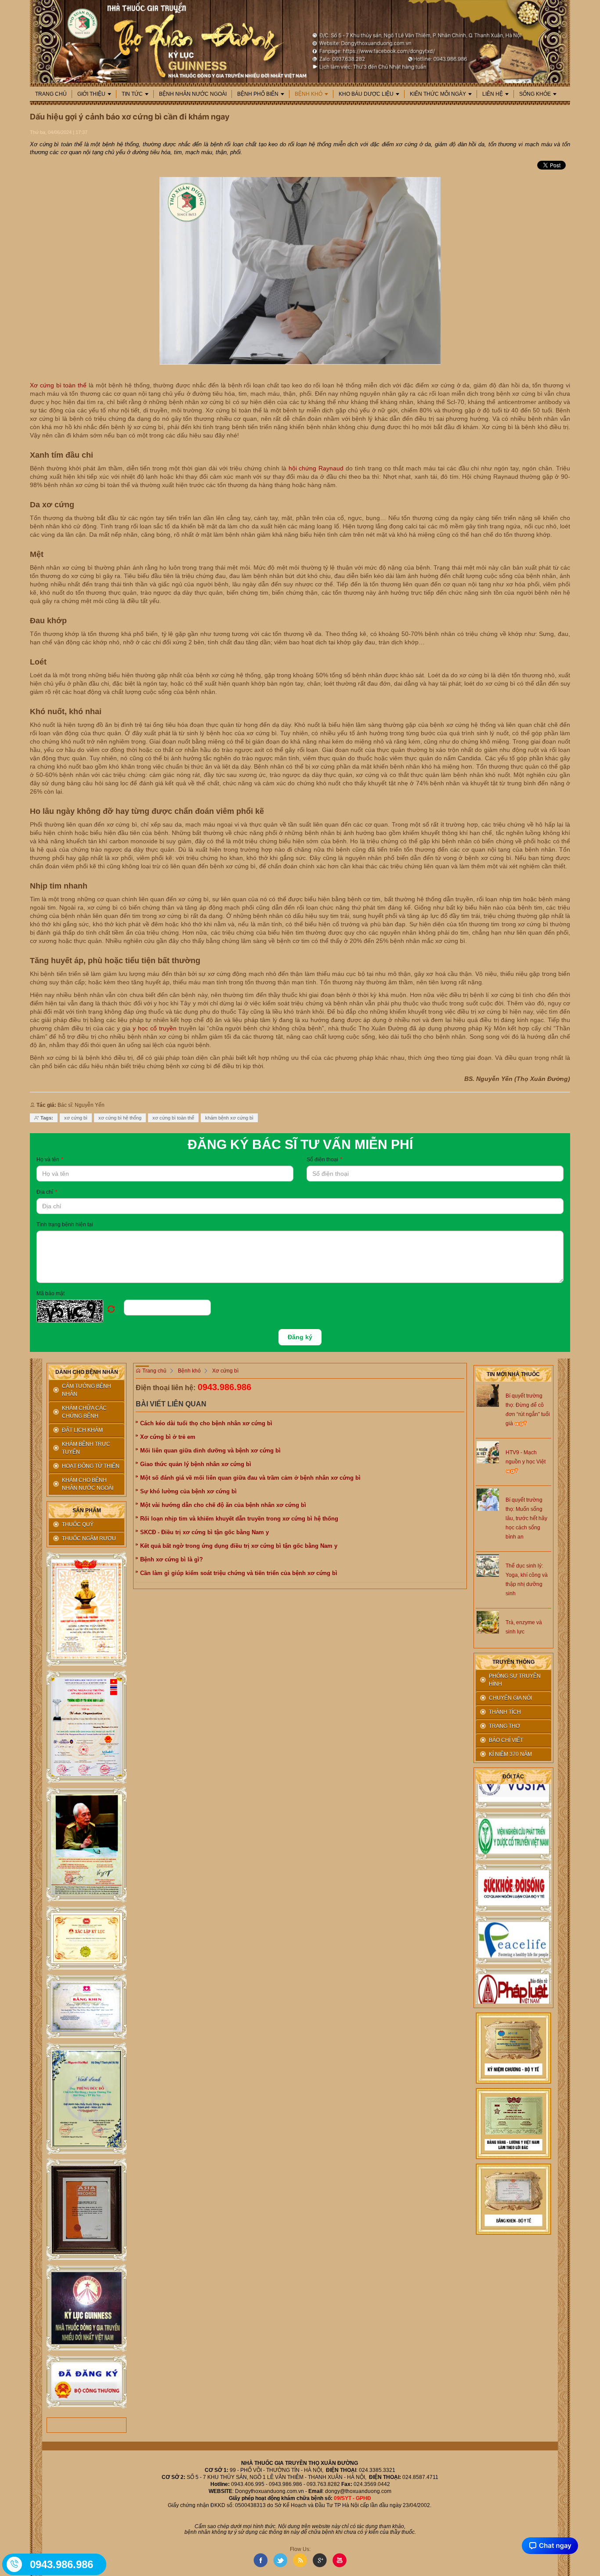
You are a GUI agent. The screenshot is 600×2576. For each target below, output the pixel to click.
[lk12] (513, 2199)
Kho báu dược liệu (366, 94)
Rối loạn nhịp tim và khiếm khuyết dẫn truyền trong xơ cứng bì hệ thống (239, 1519)
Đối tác (513, 1777)
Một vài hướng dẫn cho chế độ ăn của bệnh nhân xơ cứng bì (223, 1505)
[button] (80, 1311)
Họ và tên (50, 1160)
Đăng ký (300, 1337)
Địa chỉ (47, 1192)
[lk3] (87, 1844)
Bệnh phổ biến (258, 94)
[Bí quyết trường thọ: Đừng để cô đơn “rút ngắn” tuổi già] (488, 1395)
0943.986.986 (224, 1387)
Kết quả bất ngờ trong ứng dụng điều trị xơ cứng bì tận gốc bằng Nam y (239, 1546)
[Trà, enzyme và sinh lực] (488, 1622)
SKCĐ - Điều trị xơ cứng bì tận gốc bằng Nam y (204, 1532)
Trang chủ (51, 94)
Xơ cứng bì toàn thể (58, 385)
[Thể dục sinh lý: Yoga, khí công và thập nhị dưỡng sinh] (488, 1565)
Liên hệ (493, 94)
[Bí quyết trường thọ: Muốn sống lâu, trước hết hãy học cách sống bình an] (488, 1499)
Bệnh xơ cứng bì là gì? (172, 1559)
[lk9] (87, 2382)
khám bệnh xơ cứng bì (229, 1118)
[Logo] (300, 41)
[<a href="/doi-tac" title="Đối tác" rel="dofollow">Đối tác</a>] (513, 1816)
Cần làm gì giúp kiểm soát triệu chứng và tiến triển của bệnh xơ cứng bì (239, 1573)
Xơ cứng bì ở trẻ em (168, 1437)
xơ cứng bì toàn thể (173, 1118)
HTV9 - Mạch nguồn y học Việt (526, 1457)
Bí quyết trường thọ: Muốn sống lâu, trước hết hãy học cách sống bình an (526, 1518)
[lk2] (87, 1727)
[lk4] (87, 1938)
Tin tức (132, 94)
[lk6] (87, 2099)
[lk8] (87, 2308)
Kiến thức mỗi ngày (438, 94)
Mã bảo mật (51, 1293)
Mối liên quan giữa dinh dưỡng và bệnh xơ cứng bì (210, 1451)
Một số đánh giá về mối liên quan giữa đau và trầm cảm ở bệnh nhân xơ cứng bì (250, 1478)
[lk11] (513, 2123)
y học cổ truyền (155, 1028)
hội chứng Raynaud (316, 468)
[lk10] (513, 2048)
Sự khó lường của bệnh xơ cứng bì (188, 1491)
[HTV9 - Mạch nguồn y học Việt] (488, 1452)
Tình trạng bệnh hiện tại (65, 1225)
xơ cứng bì (76, 1118)
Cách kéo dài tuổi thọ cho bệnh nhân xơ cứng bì (206, 1423)
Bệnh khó (309, 94)
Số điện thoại (324, 1160)
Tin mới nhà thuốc (513, 1374)
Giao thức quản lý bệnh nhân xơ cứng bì (196, 1464)
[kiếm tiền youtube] (87, 2007)
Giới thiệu (91, 94)
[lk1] (87, 1610)
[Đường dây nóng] (15, 2564)
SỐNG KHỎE (535, 94)
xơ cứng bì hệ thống (120, 1118)
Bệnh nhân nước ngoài (193, 94)
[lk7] (87, 2209)
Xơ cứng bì (225, 1371)
